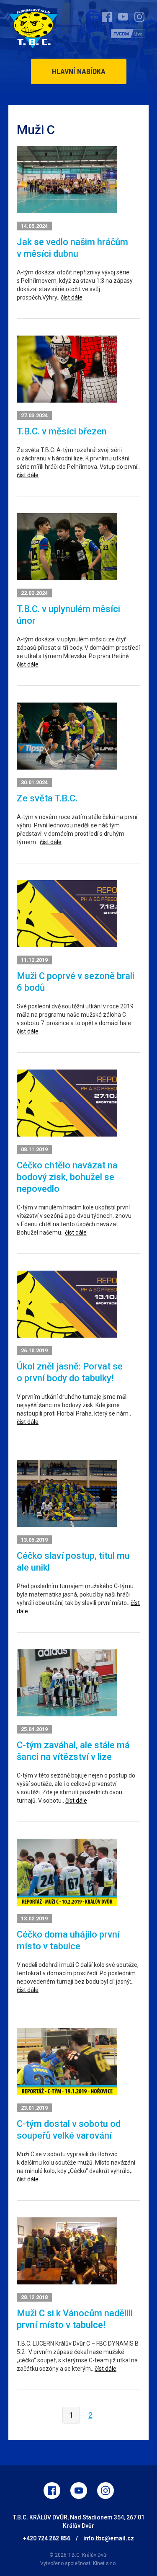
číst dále (72, 297)
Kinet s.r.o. (105, 2563)
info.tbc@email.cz (109, 2538)
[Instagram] (106, 2491)
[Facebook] (52, 2491)
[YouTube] (79, 2491)
